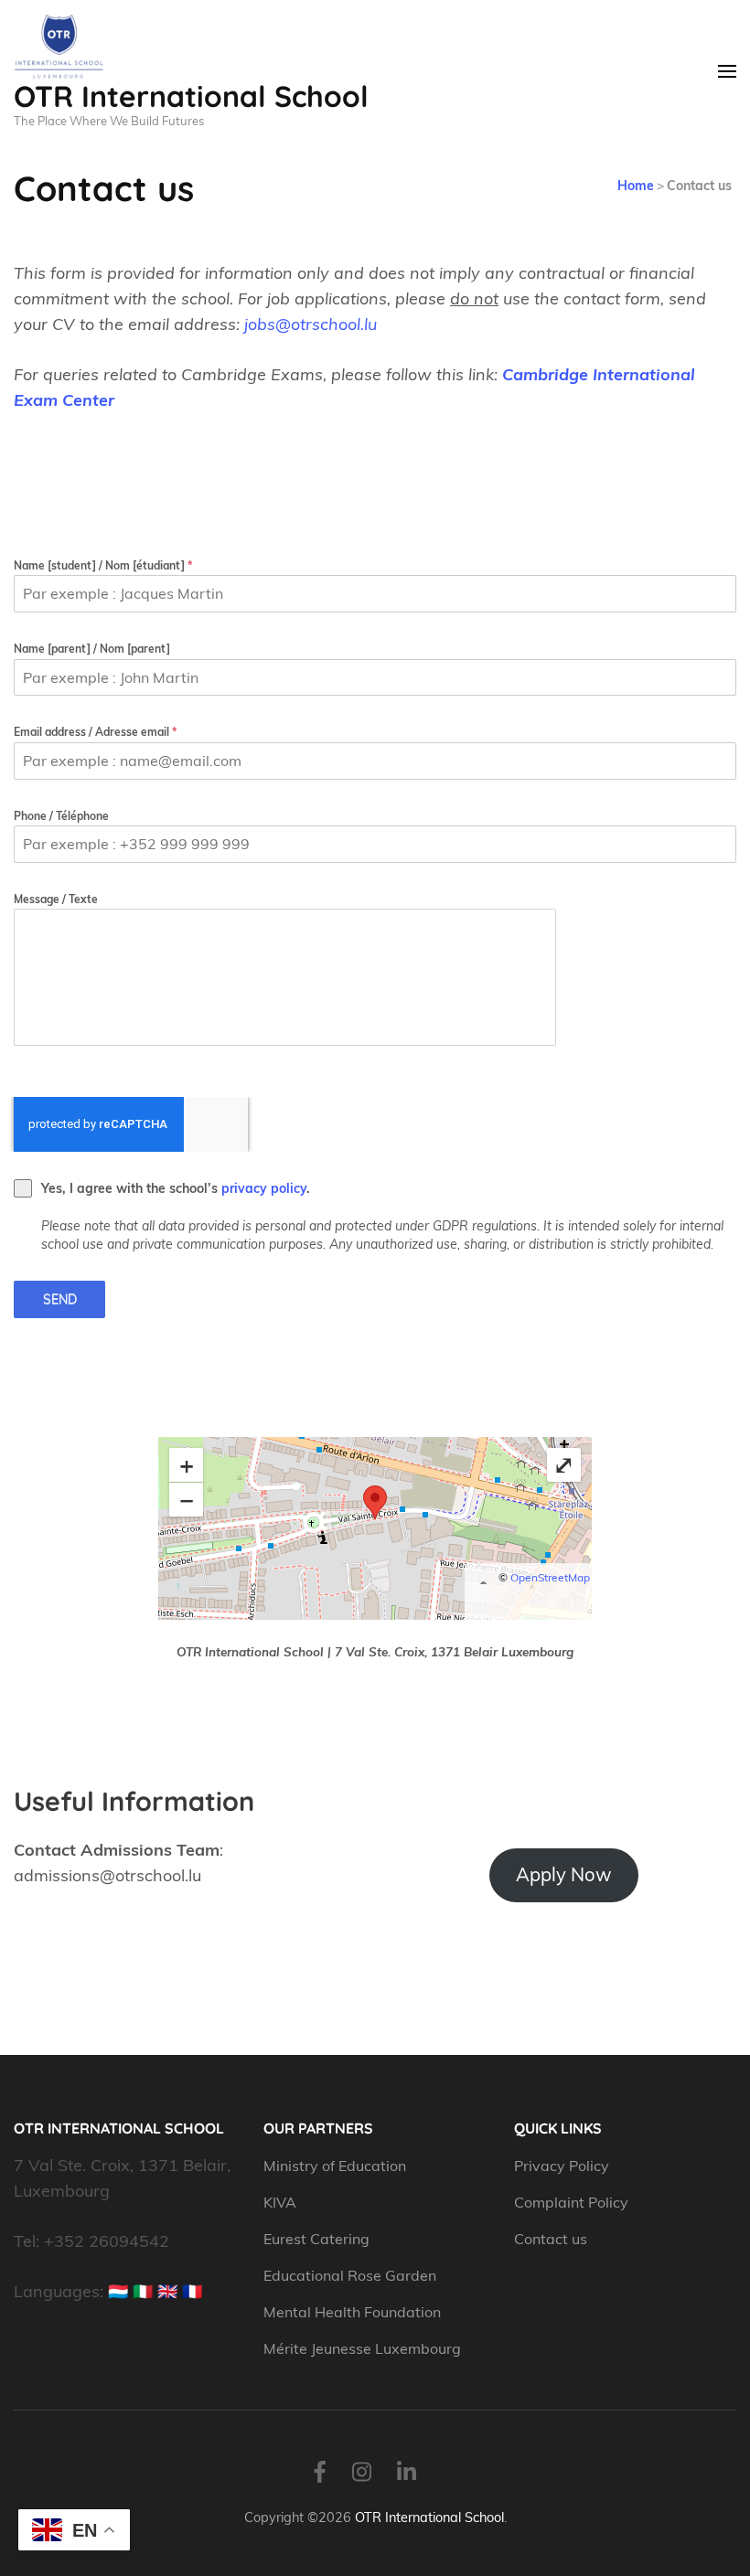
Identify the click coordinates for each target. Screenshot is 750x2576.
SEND (60, 1299)
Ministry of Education (337, 2166)
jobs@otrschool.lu (311, 324)
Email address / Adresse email (95, 732)
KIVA (280, 2202)
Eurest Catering (316, 2239)
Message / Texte (56, 899)
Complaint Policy (571, 2202)
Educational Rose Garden (350, 2275)
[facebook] (320, 2472)
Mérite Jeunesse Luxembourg (362, 2348)
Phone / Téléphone (61, 816)
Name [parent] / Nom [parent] (92, 649)
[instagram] (362, 2472)
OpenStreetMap (550, 1577)
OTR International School (191, 96)
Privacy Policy (562, 2166)
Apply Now (564, 1874)
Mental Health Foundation (352, 2312)
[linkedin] (407, 2472)
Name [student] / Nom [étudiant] (103, 565)
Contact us (551, 2239)
